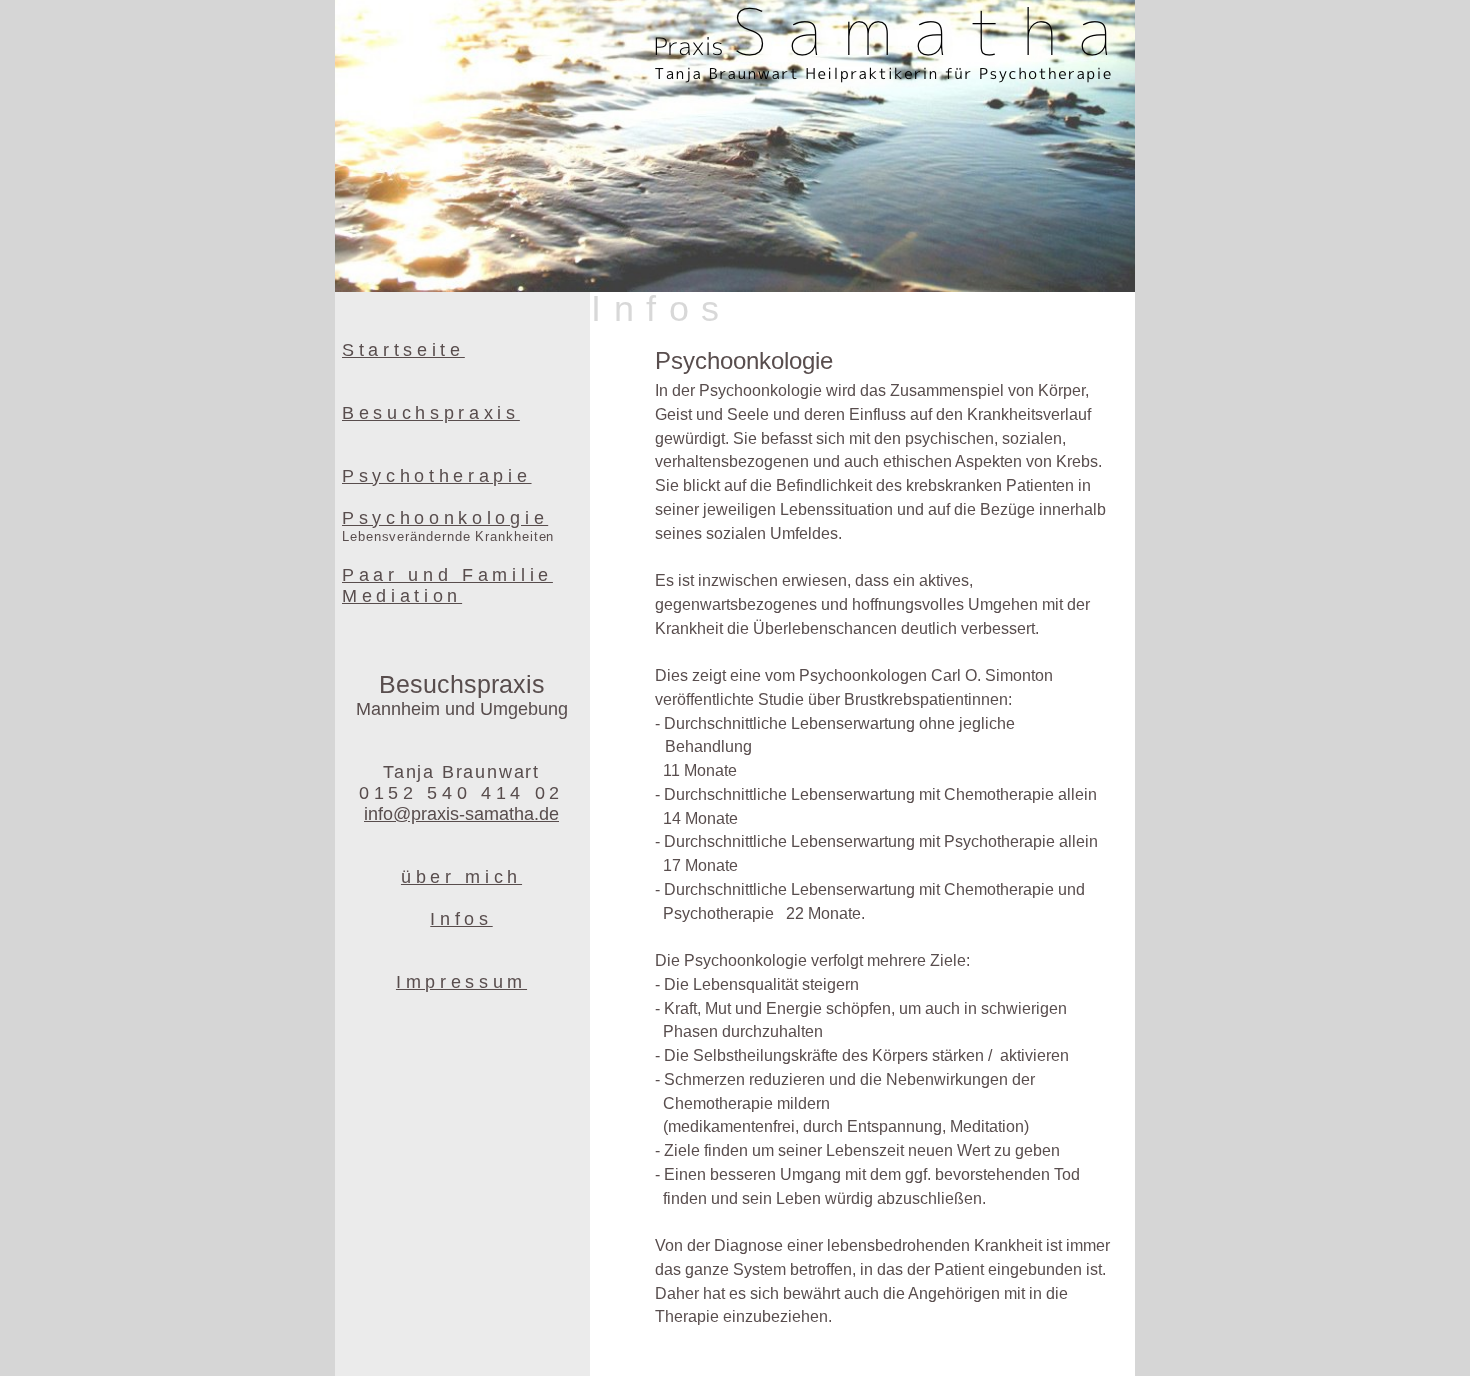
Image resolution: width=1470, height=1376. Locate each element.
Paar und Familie (447, 575)
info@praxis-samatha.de (461, 814)
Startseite (403, 350)
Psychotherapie (437, 476)
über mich (461, 877)
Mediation (402, 596)
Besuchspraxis (431, 413)
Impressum (461, 982)
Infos (461, 919)
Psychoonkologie (445, 518)
